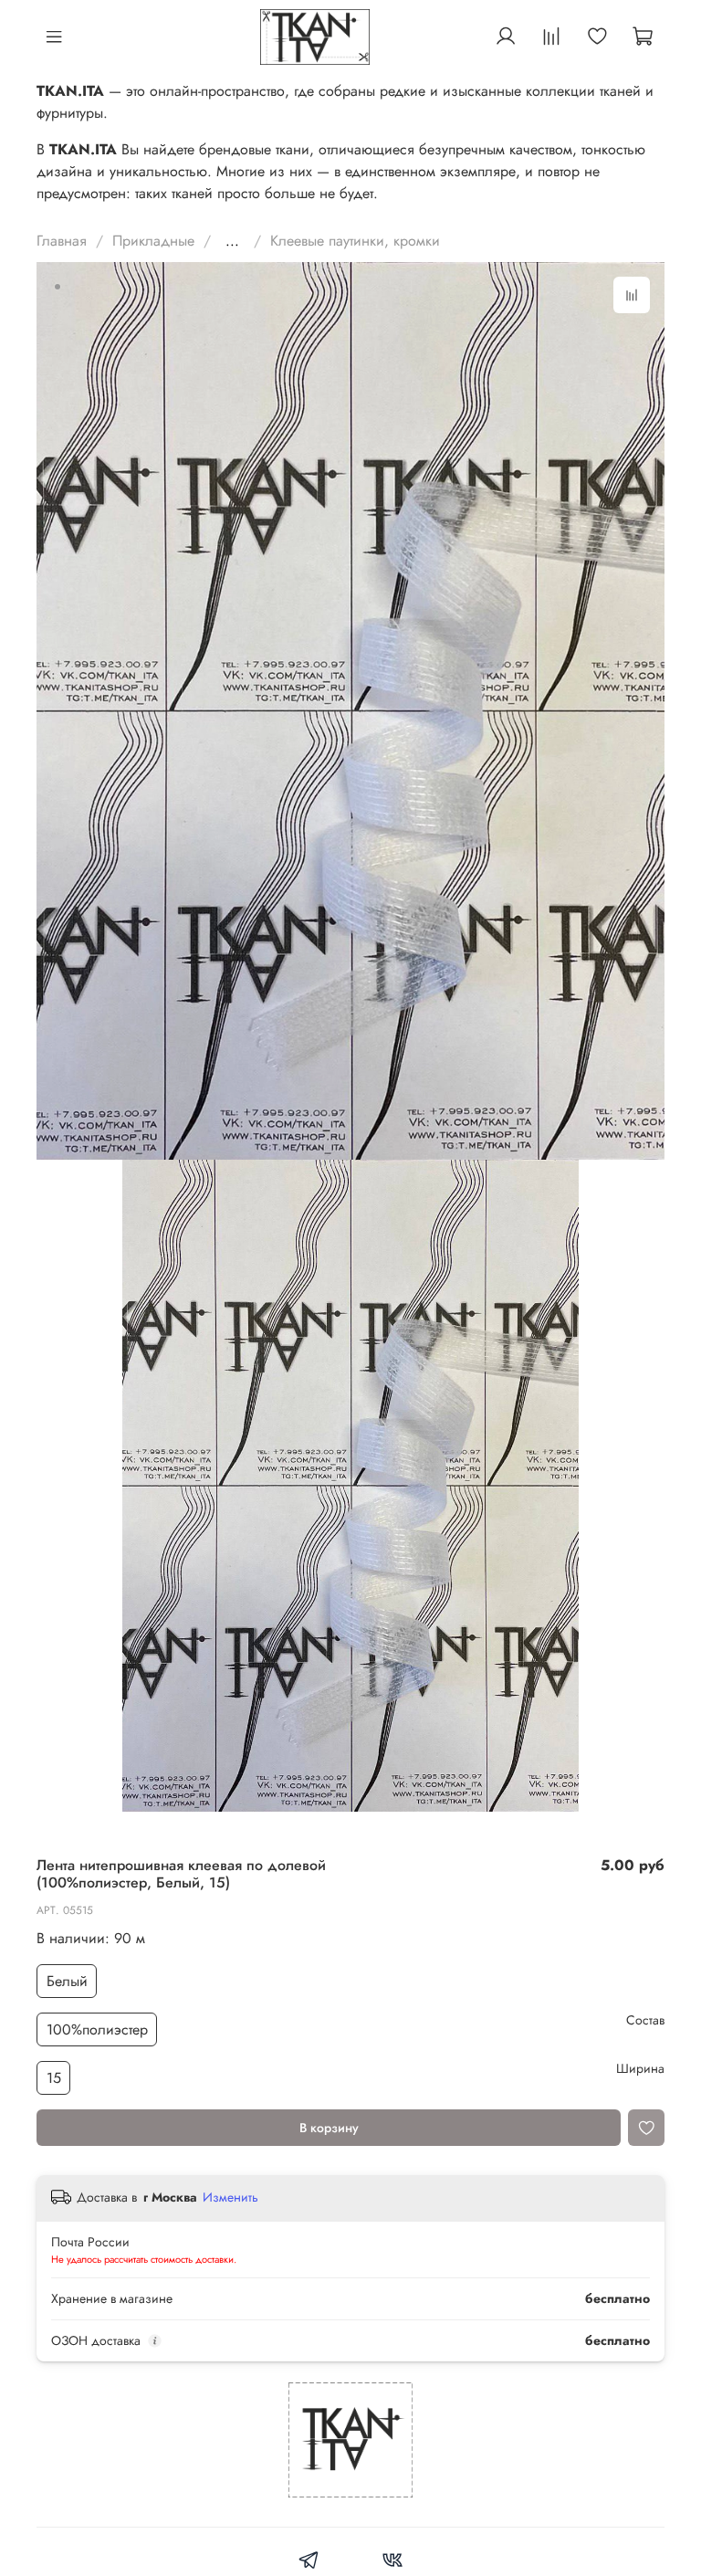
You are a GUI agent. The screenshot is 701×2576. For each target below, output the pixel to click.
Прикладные (153, 241)
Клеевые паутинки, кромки (355, 241)
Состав (645, 2020)
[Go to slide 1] (58, 287)
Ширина (640, 2069)
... (232, 241)
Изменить (230, 2197)
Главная (62, 241)
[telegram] (309, 2563)
